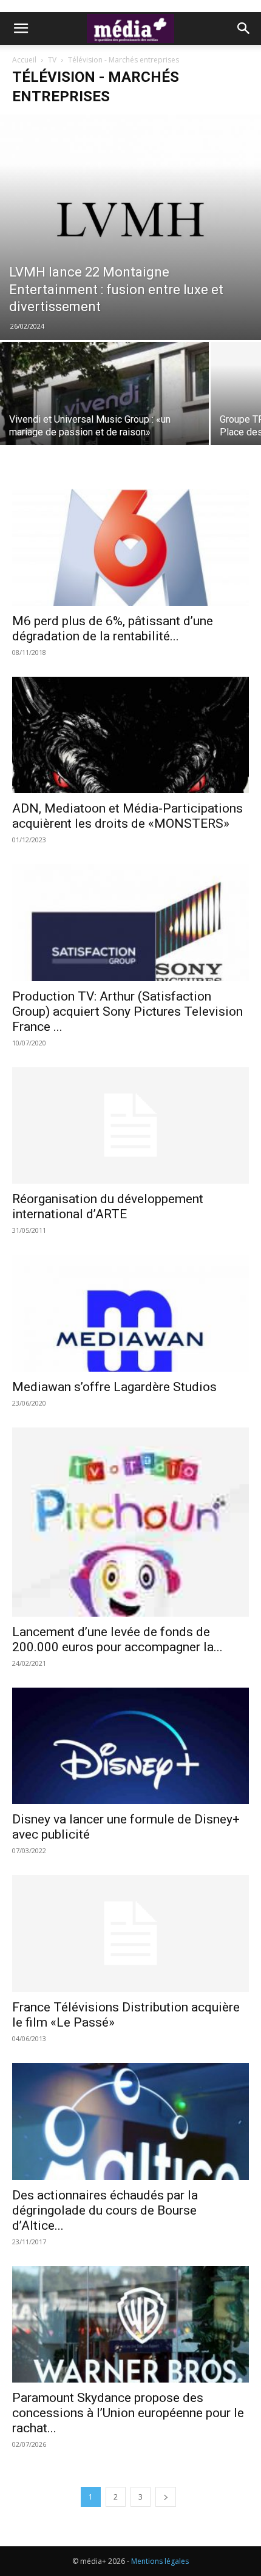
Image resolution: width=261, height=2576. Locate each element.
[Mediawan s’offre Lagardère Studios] (130, 1313)
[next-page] (166, 2497)
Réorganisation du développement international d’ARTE (108, 1206)
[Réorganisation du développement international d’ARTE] (130, 1126)
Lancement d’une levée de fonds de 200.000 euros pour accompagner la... (117, 1639)
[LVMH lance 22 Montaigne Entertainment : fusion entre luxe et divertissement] (130, 227)
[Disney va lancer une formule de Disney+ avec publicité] (130, 1746)
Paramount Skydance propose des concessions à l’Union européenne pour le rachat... (128, 2413)
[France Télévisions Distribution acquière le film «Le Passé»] (130, 1934)
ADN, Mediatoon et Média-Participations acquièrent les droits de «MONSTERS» (127, 816)
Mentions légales (160, 2561)
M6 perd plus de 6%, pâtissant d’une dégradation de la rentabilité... (113, 629)
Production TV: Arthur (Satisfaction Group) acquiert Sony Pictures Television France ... (127, 1011)
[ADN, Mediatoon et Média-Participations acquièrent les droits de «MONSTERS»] (130, 735)
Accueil (24, 60)
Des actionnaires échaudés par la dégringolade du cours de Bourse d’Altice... (105, 2210)
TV (52, 60)
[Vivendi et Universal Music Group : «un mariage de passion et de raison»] (104, 420)
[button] (21, 29)
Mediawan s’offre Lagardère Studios (114, 1387)
